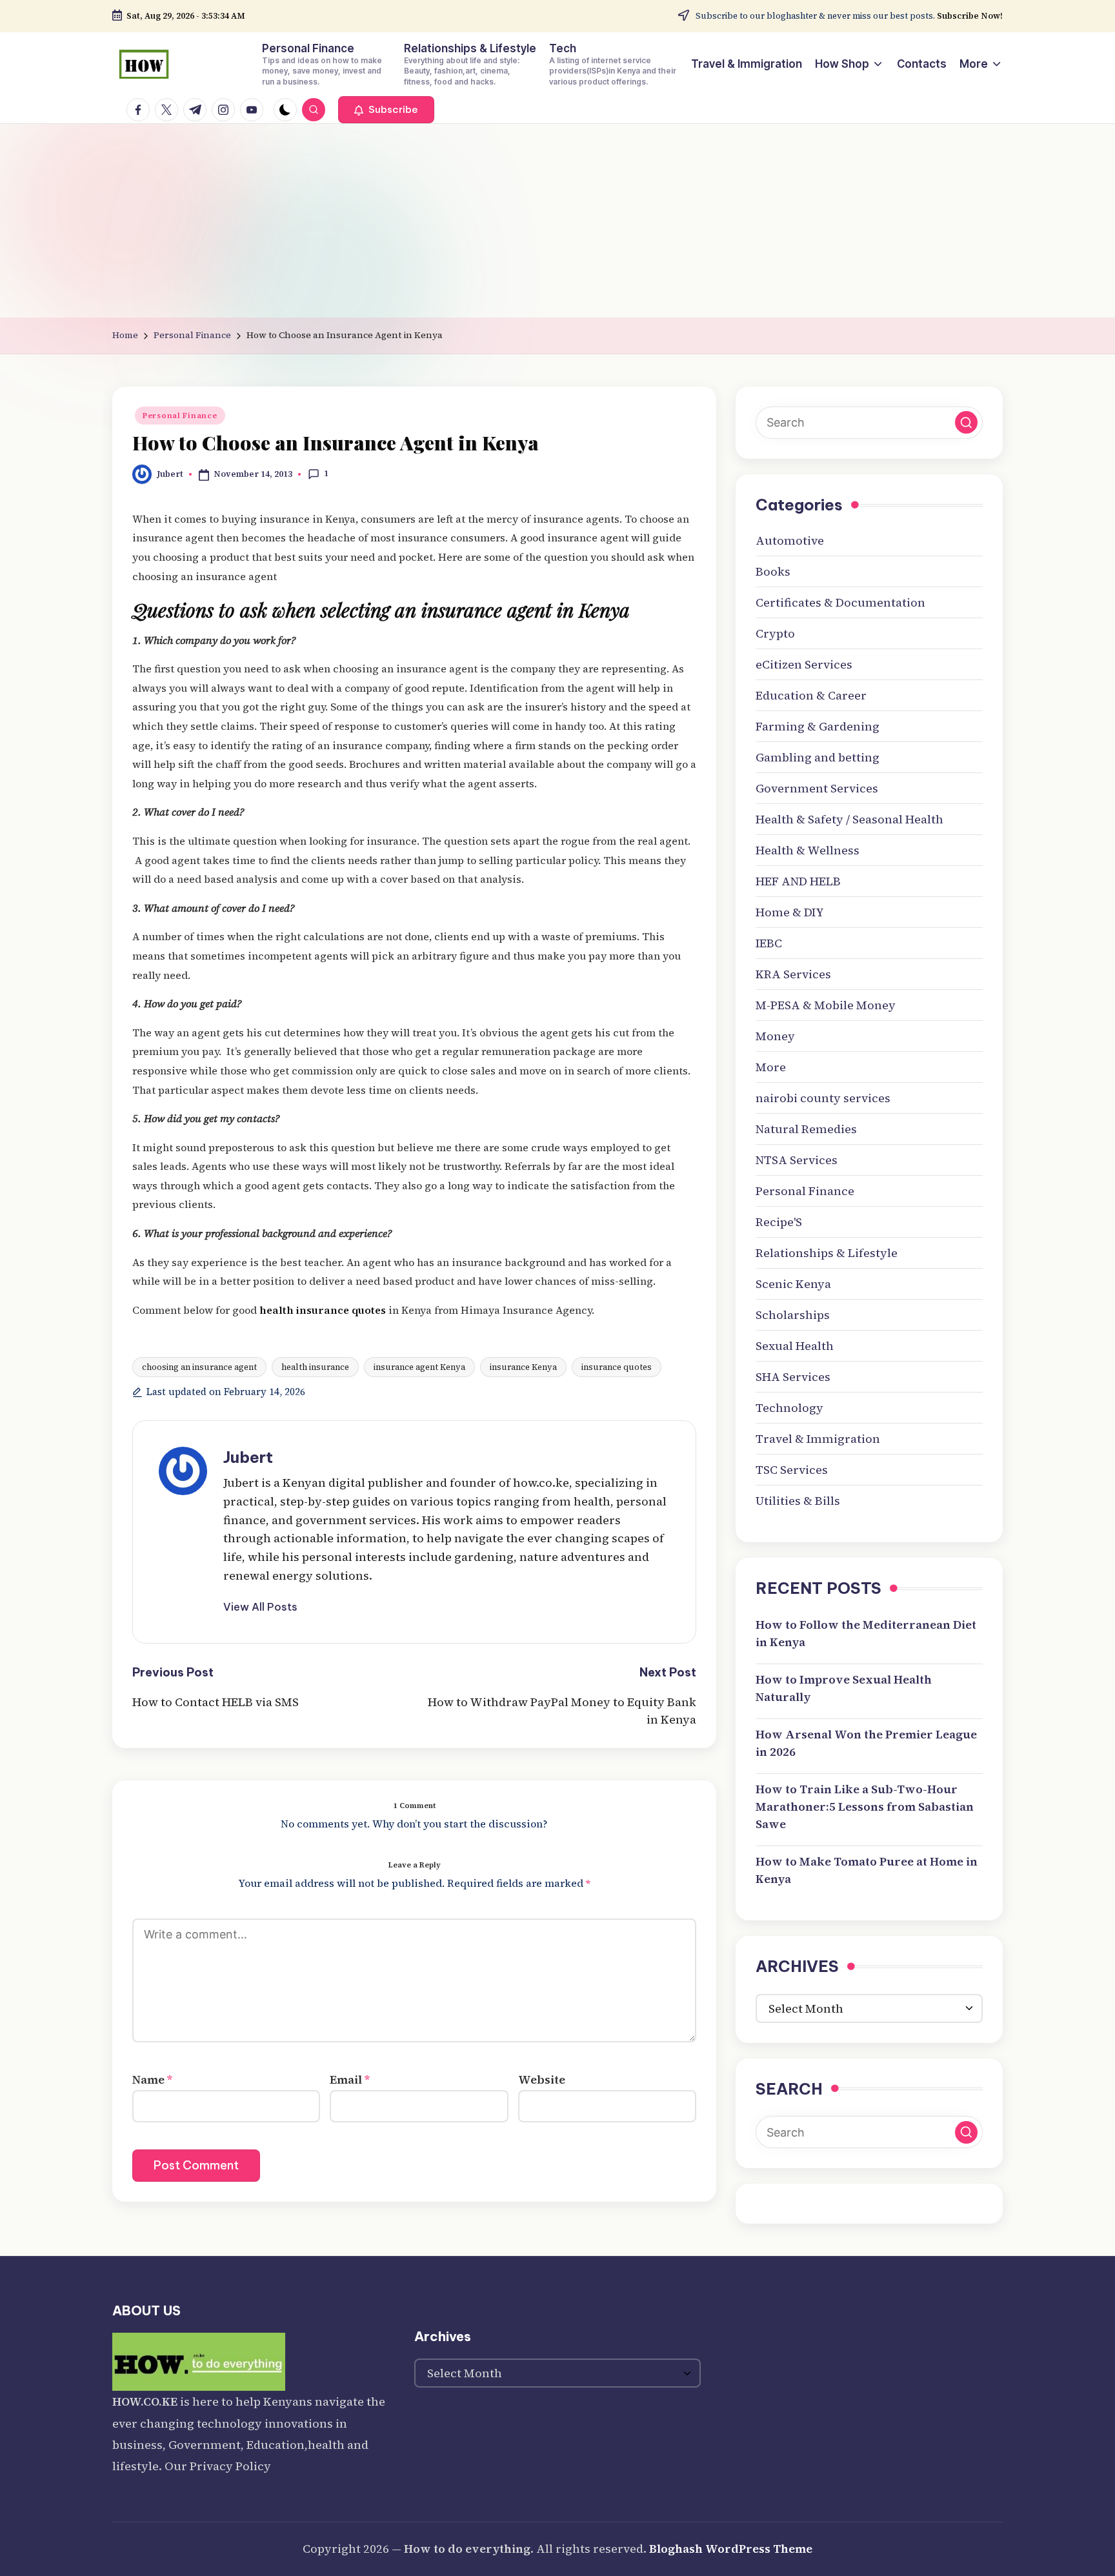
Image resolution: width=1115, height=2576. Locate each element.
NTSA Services (797, 1160)
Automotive (790, 540)
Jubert (248, 1457)
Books (773, 571)
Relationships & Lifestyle (827, 1253)
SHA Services (793, 1377)
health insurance (315, 1367)
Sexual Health (795, 1346)
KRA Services (793, 974)
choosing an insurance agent (199, 1367)
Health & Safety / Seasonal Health (849, 819)
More (771, 1067)
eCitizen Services (804, 664)
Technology (789, 1408)
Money (775, 1036)
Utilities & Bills (798, 1501)
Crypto (775, 633)
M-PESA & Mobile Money (826, 1005)
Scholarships (793, 1315)
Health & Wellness (808, 850)
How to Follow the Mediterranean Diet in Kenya (866, 1633)
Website (542, 2079)
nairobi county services (823, 1098)
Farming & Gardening (818, 726)
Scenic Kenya (793, 1284)
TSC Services (792, 1470)
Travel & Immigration (818, 1439)
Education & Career (811, 695)
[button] (386, 110)
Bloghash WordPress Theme (731, 2549)
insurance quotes (617, 1367)
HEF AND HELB (798, 881)
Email (350, 2079)
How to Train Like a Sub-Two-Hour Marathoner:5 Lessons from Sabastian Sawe (865, 1806)
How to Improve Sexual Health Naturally (844, 1688)
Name (152, 2079)
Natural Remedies (806, 1129)
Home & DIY (790, 912)
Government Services (817, 788)
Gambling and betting (818, 757)
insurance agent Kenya (419, 1367)
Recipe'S (779, 1222)
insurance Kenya (523, 1367)
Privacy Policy (230, 2466)
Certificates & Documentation (840, 602)
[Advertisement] (557, 221)
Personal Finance (180, 416)
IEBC (769, 943)
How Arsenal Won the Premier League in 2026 (866, 1743)
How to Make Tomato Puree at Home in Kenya (867, 1870)
